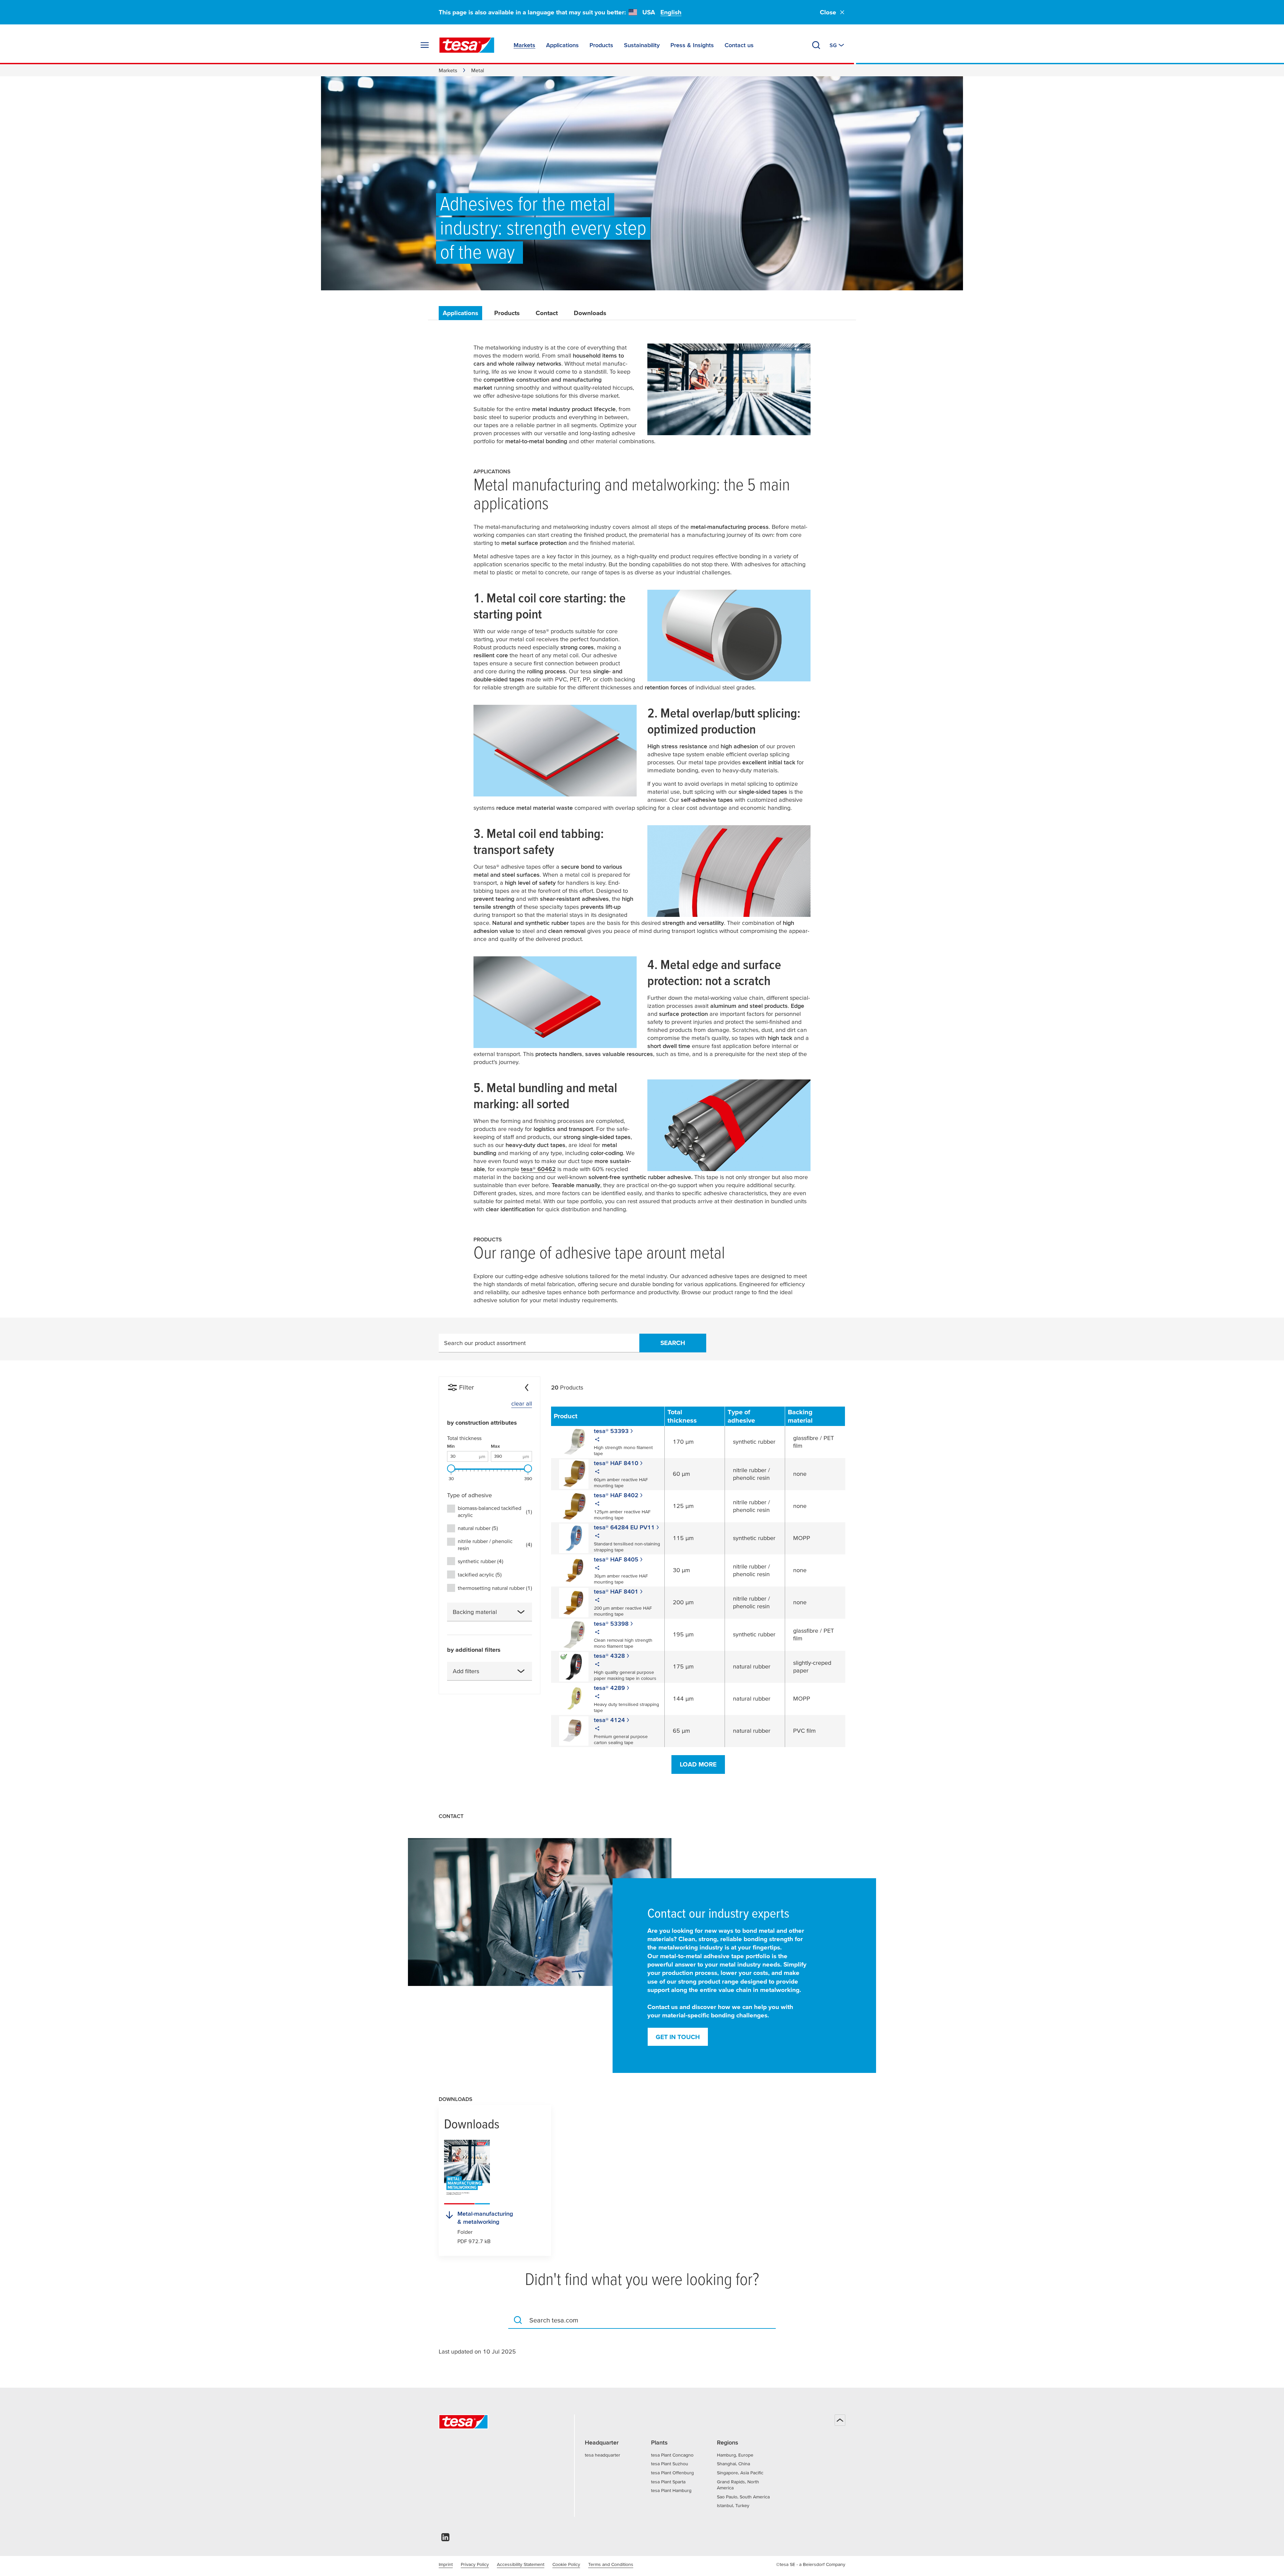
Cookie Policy (566, 2564)
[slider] (451, 1468)
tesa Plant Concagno (672, 2455)
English (671, 12)
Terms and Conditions (611, 2564)
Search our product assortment (485, 1343)
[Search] (816, 45)
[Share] (597, 1440)
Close (828, 12)
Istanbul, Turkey (733, 2505)
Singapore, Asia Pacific (740, 2473)
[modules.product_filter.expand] (521, 1612)
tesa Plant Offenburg (672, 2473)
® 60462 (538, 1169)
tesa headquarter (603, 2455)
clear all (522, 1403)
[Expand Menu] (425, 45)
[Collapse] (527, 1388)
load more (698, 1764)
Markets (448, 70)
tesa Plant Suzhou (670, 2464)
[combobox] (490, 1612)
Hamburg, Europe (735, 2455)
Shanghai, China (733, 2464)
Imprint (446, 2564)
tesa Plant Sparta (668, 2482)
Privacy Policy (475, 2564)
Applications (460, 313)
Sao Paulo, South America (743, 2497)
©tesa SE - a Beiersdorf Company (811, 2564)
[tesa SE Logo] (467, 45)
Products (507, 313)
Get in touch (678, 2037)
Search (673, 1343)
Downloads (590, 313)
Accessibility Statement (521, 2564)
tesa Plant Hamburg (671, 2490)
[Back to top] (840, 2420)
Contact (547, 313)
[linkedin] (445, 2539)
